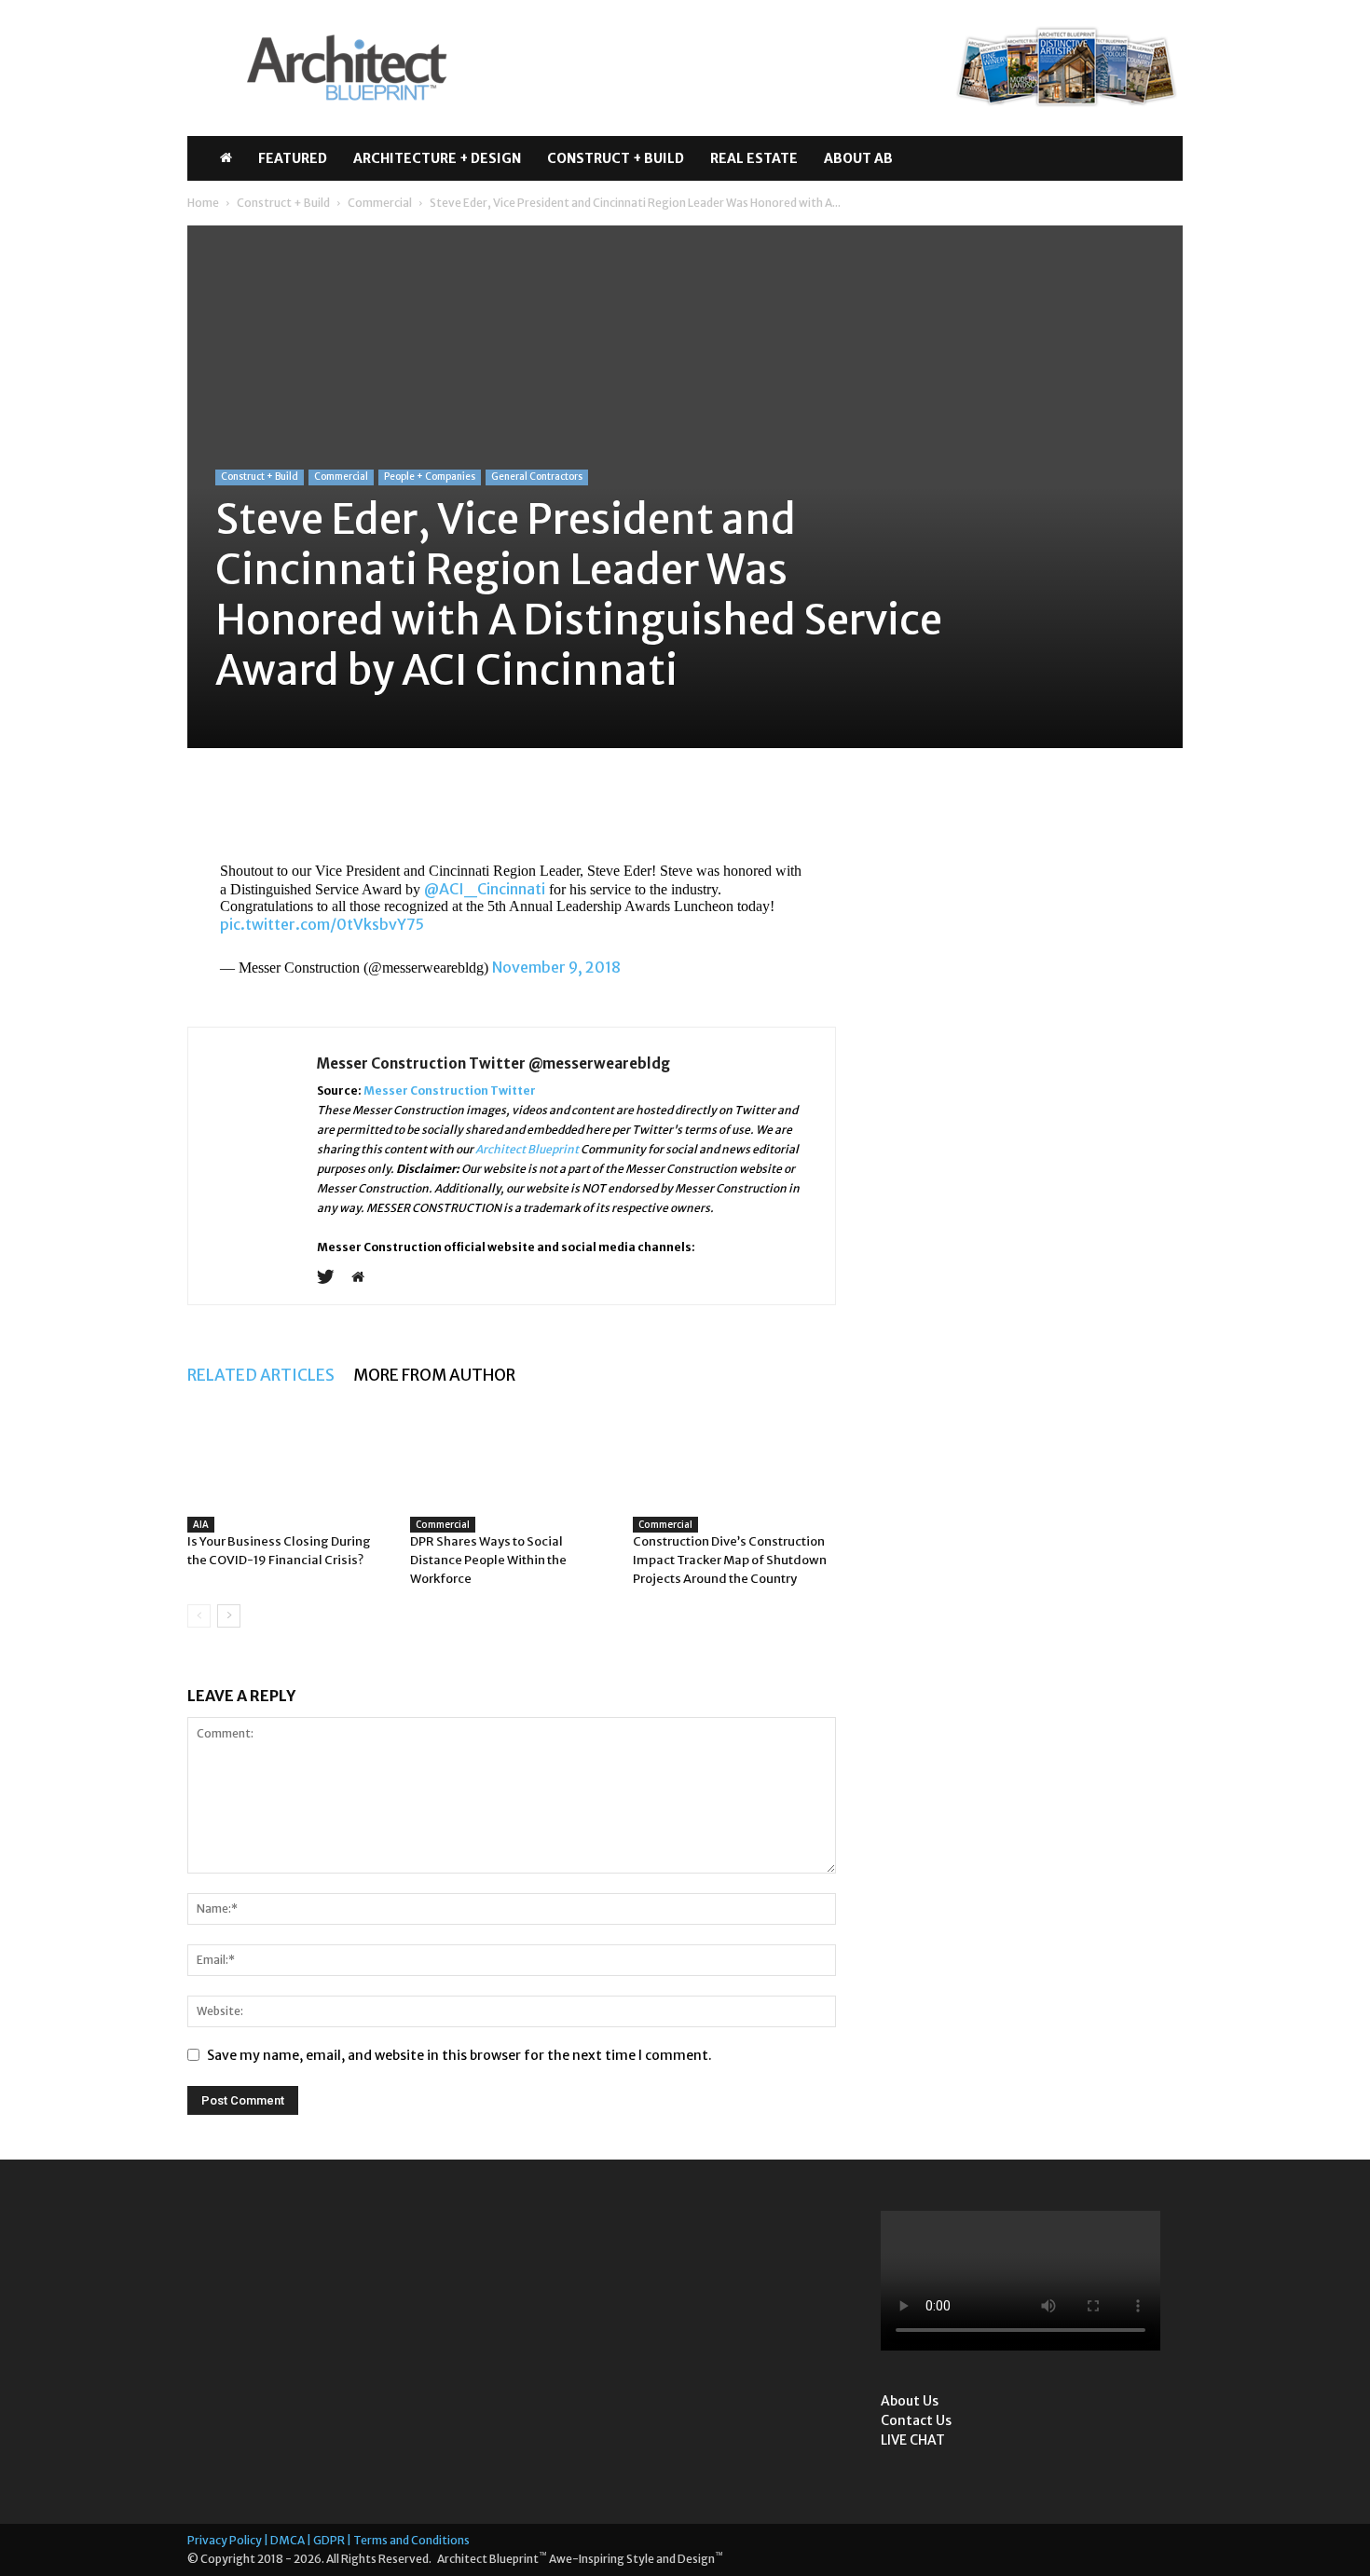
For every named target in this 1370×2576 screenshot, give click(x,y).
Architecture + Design (437, 158)
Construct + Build (616, 158)
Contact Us (916, 2420)
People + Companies (430, 477)
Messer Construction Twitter (450, 1090)
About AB (858, 158)
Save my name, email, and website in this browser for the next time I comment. (459, 2055)
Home (203, 203)
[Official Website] (365, 1278)
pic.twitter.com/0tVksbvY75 (322, 924)
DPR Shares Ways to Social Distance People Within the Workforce (488, 1560)
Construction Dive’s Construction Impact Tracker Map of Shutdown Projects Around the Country (730, 1560)
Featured (293, 158)
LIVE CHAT (913, 2440)
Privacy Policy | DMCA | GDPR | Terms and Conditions (329, 2540)
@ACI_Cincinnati (485, 889)
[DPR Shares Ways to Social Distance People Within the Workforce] (512, 1475)
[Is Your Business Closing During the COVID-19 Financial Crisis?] (289, 1488)
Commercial (380, 203)
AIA (201, 1524)
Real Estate (754, 158)
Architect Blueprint (527, 1149)
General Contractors (537, 477)
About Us (910, 2401)
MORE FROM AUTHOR (434, 1375)
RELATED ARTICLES (261, 1375)
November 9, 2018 (556, 967)
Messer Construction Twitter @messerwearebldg (493, 1063)
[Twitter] (332, 1278)
